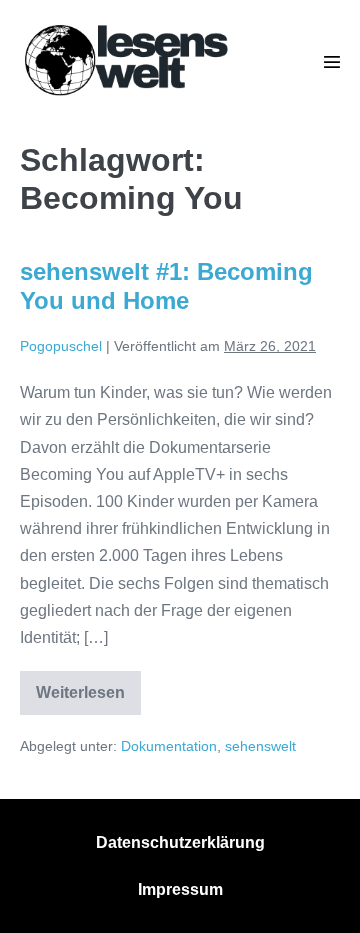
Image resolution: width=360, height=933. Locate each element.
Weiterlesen (88, 699)
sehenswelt (260, 746)
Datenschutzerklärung (180, 842)
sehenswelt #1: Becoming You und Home (166, 286)
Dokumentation (169, 746)
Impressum (180, 889)
